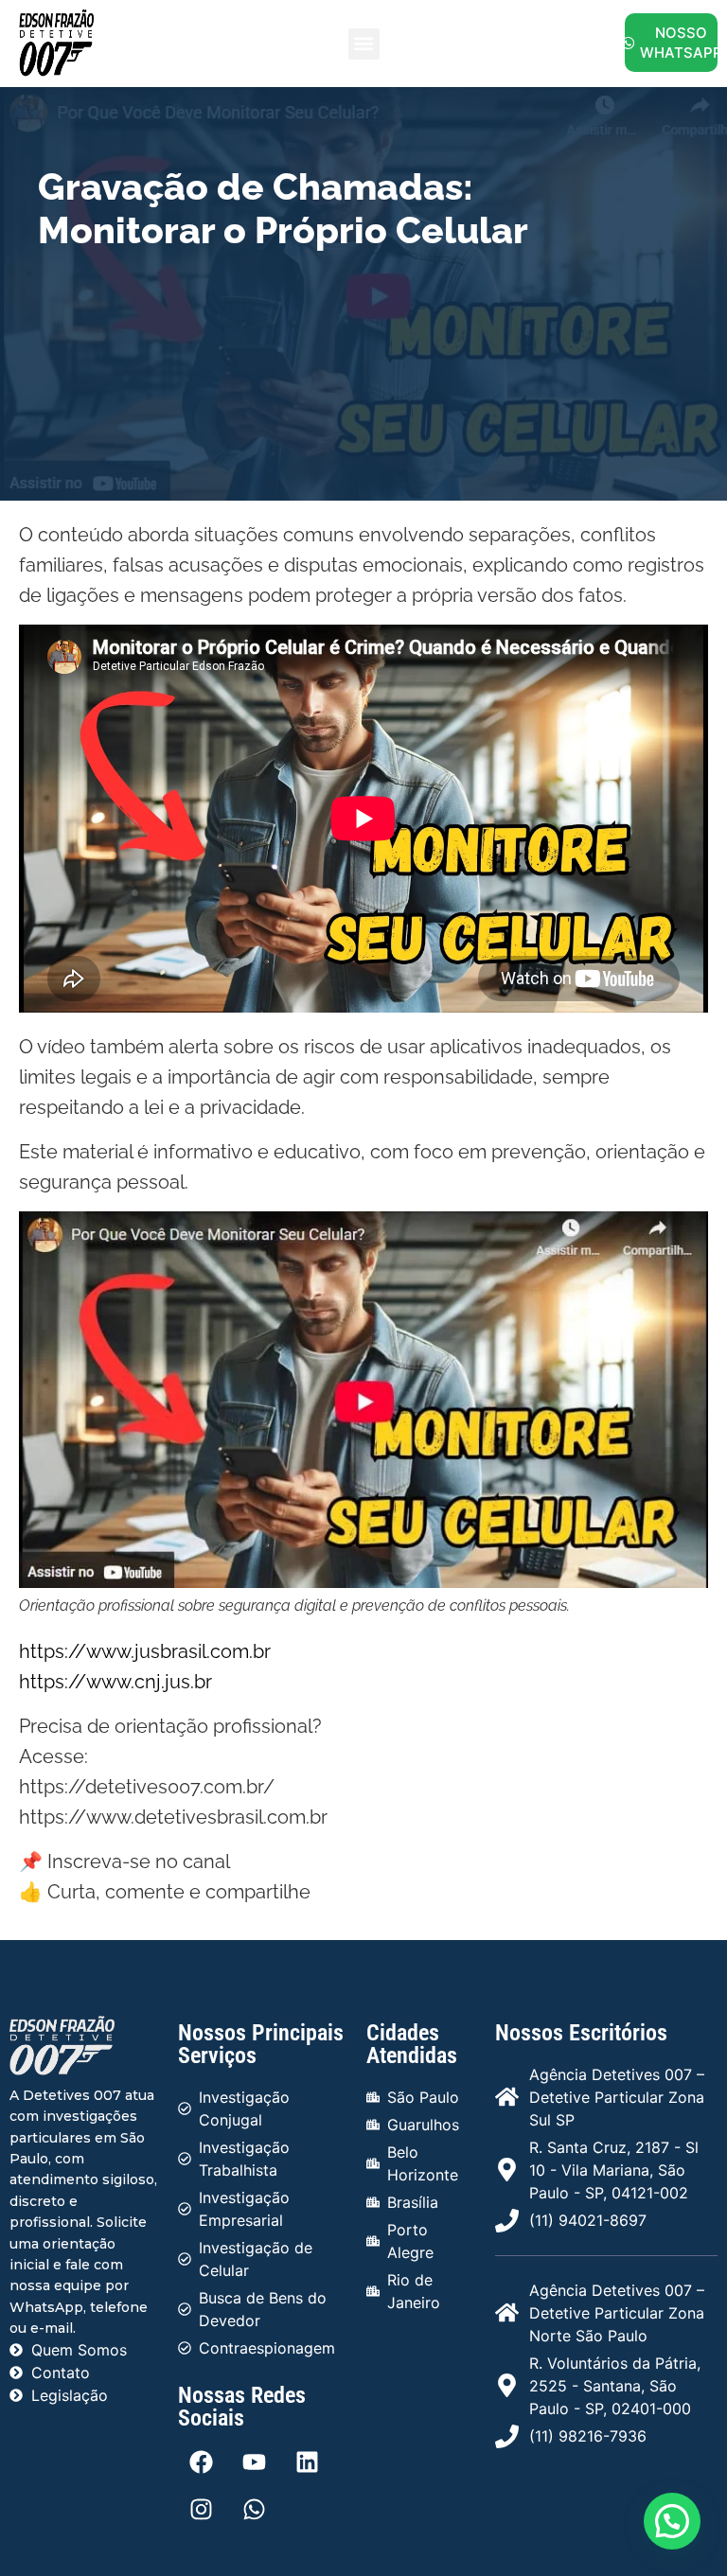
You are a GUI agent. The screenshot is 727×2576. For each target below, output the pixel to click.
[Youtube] (255, 2462)
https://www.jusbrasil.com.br (145, 1651)
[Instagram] (202, 2510)
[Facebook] (202, 2462)
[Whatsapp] (255, 2510)
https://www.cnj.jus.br (115, 1682)
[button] (364, 44)
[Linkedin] (308, 2462)
